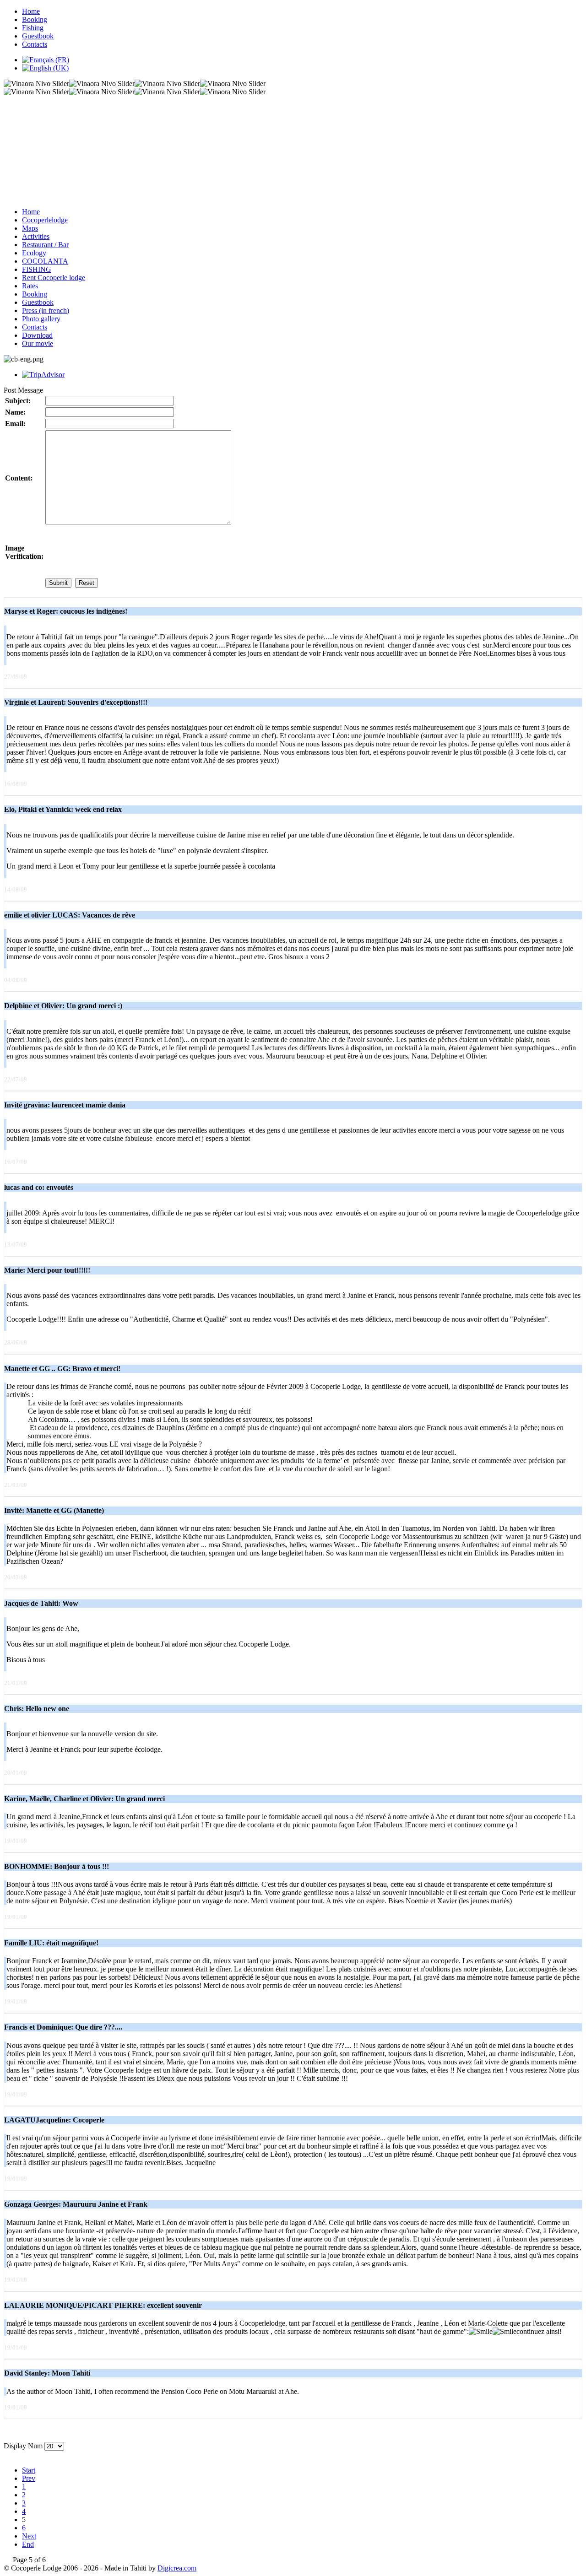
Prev (29, 2478)
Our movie (38, 343)
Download (37, 335)
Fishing (33, 28)
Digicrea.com (177, 2568)
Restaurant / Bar (45, 245)
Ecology (34, 253)
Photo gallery (41, 319)
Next (29, 2536)
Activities (36, 236)
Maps (30, 228)
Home (31, 11)
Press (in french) (46, 311)
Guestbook (38, 36)
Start (29, 2470)
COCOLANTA (45, 261)
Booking (35, 19)
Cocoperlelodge (45, 220)
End (28, 2544)
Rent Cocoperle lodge (54, 278)
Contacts (35, 44)
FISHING (37, 269)
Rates (30, 286)
